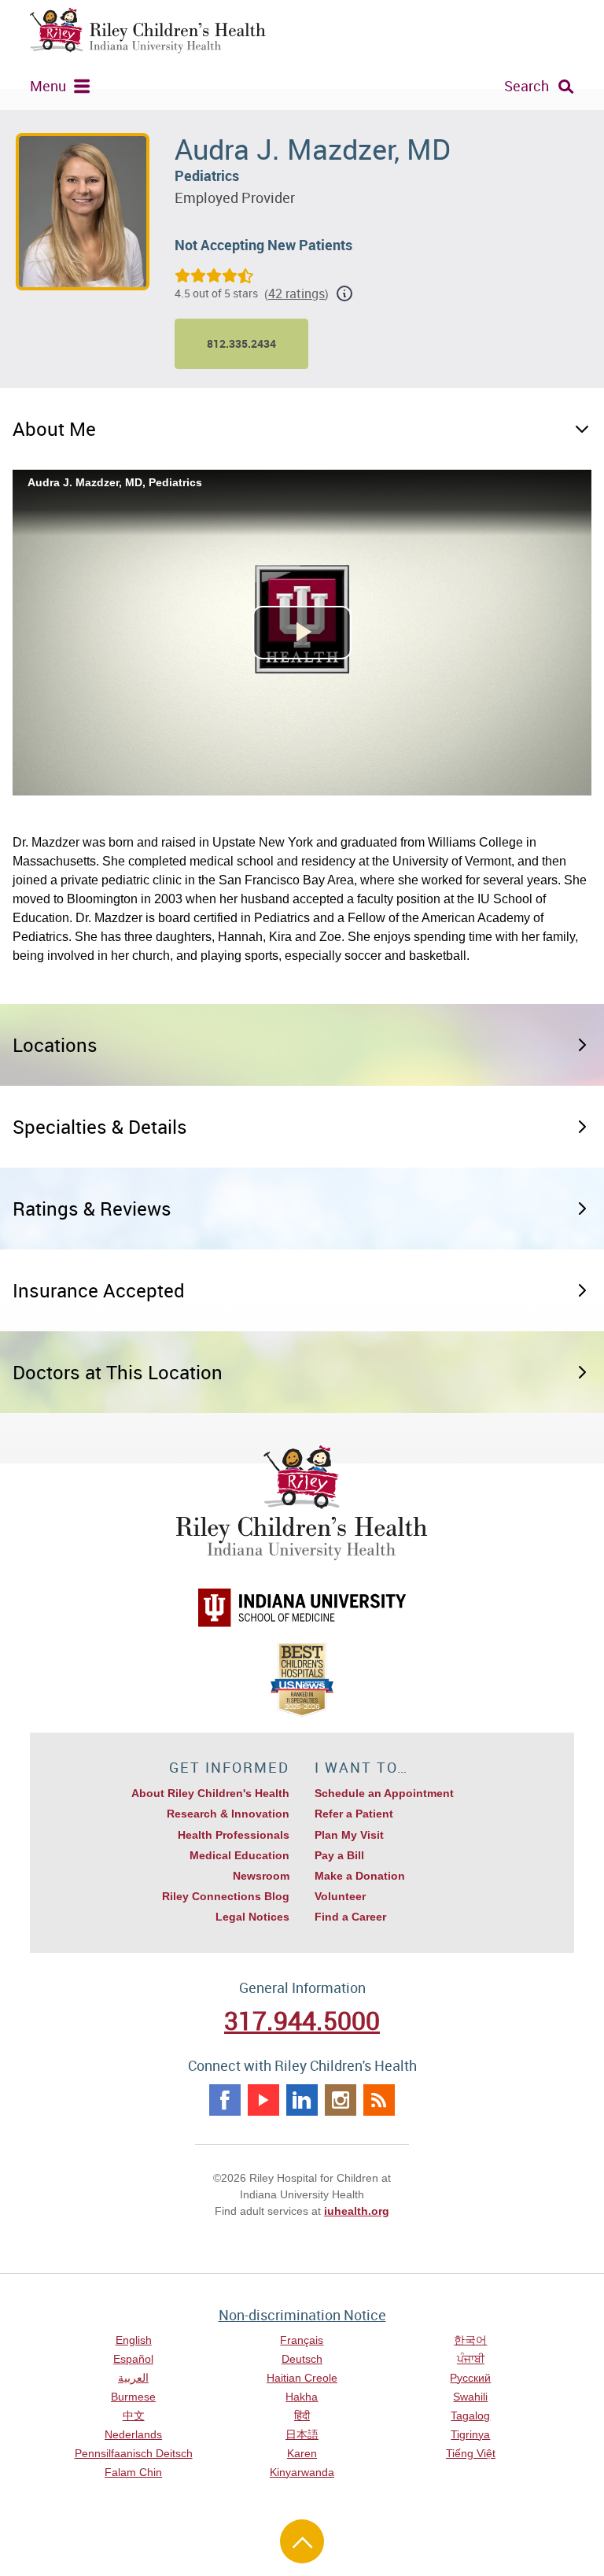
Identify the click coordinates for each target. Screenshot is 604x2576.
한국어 (470, 2340)
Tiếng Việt (471, 2453)
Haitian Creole (302, 2378)
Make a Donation (360, 1876)
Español (133, 2359)
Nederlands (133, 2434)
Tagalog (470, 2415)
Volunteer (340, 1896)
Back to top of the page (302, 2541)
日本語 (302, 2434)
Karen (302, 2453)
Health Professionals (234, 1835)
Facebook (225, 2100)
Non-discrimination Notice (302, 2315)
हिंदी (302, 2415)
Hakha (302, 2397)
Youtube (263, 2100)
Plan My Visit (349, 1835)
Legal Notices (252, 1917)
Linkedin (302, 2100)
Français (302, 2340)
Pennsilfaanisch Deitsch (134, 2453)
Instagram (341, 2100)
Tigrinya (470, 2434)
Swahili (470, 2397)
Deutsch (302, 2359)
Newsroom (261, 1876)
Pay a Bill (339, 1855)
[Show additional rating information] (344, 293)
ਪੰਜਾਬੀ (471, 2359)
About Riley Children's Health (210, 1793)
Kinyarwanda (302, 2472)
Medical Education (239, 1855)
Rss (379, 2100)
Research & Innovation (228, 1814)
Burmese (133, 2397)
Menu (48, 86)
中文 (134, 2415)
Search (527, 86)
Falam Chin (133, 2472)
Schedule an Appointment (384, 1793)
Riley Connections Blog (226, 1896)
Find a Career (350, 1917)
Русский (470, 2378)
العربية (133, 2378)
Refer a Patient (354, 1814)
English (134, 2340)
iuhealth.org (357, 2211)
